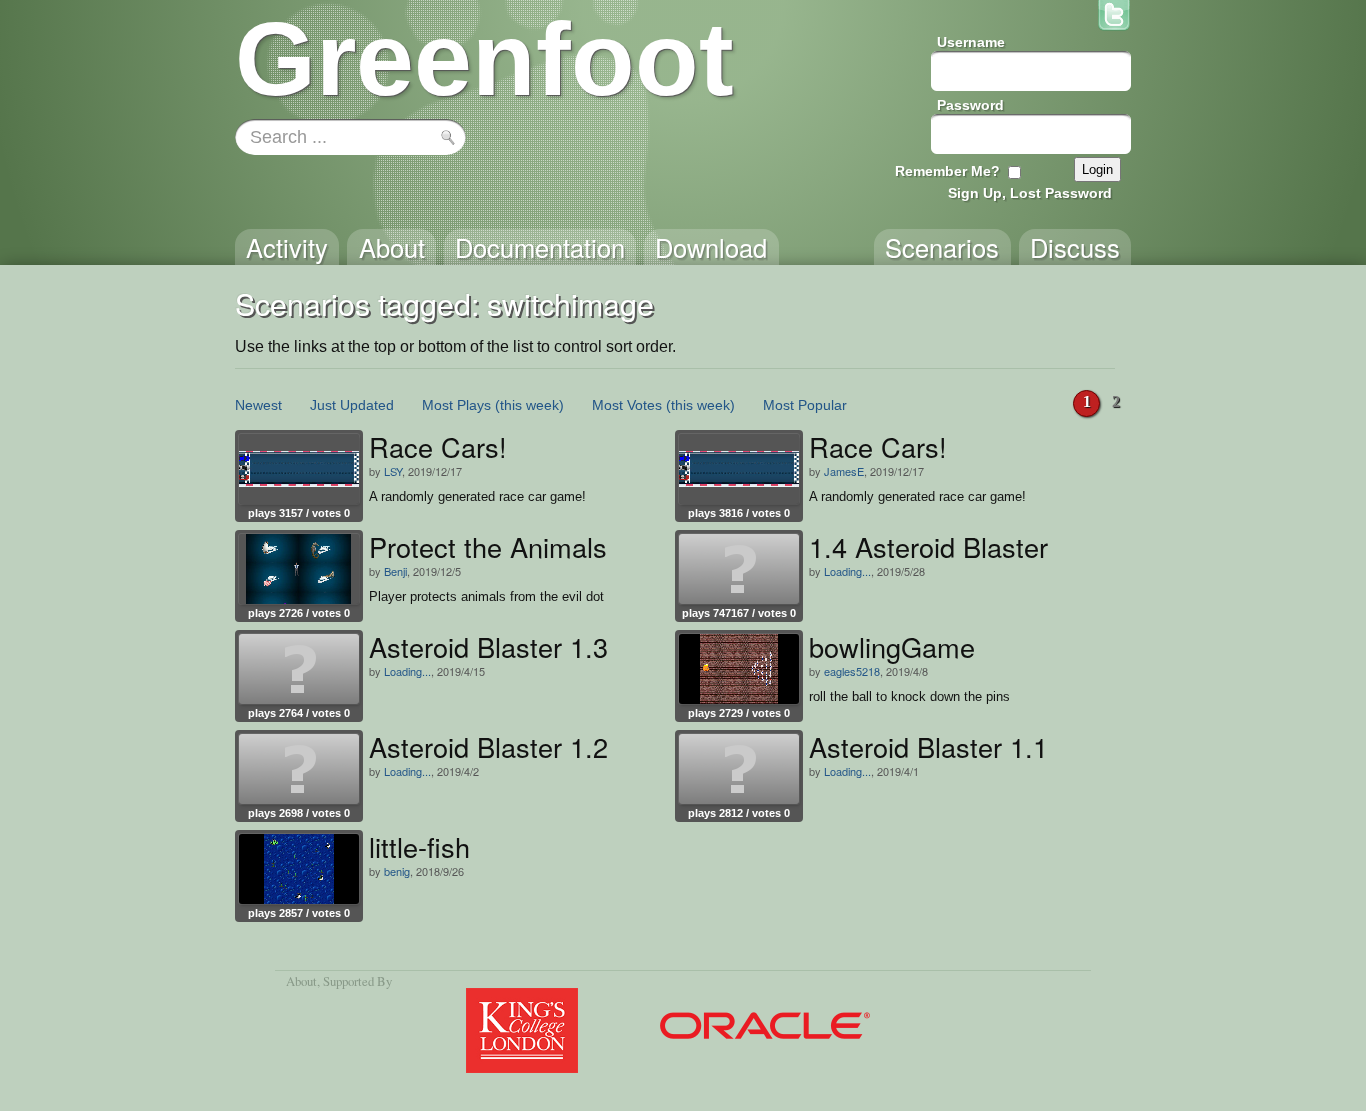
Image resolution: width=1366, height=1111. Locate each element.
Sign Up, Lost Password (1030, 193)
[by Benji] (299, 569)
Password (970, 105)
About (301, 981)
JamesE (844, 471)
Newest (258, 405)
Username (971, 42)
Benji (395, 571)
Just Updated (352, 405)
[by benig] (299, 869)
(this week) (529, 405)
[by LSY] (299, 469)
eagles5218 (852, 671)
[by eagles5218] (739, 669)
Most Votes (627, 405)
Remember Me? (947, 171)
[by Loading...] (739, 569)
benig (397, 871)
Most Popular (805, 405)
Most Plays (456, 405)
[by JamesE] (739, 469)
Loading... (847, 571)
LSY (393, 471)
